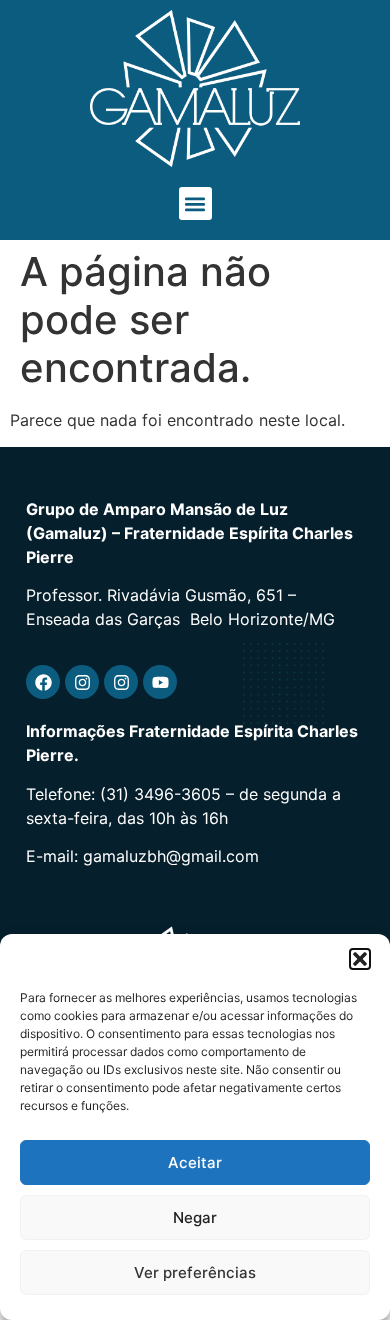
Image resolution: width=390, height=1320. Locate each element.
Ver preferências (195, 1272)
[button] (360, 959)
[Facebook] (43, 682)
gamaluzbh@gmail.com (171, 856)
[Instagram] (82, 682)
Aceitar (195, 1162)
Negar (195, 1217)
